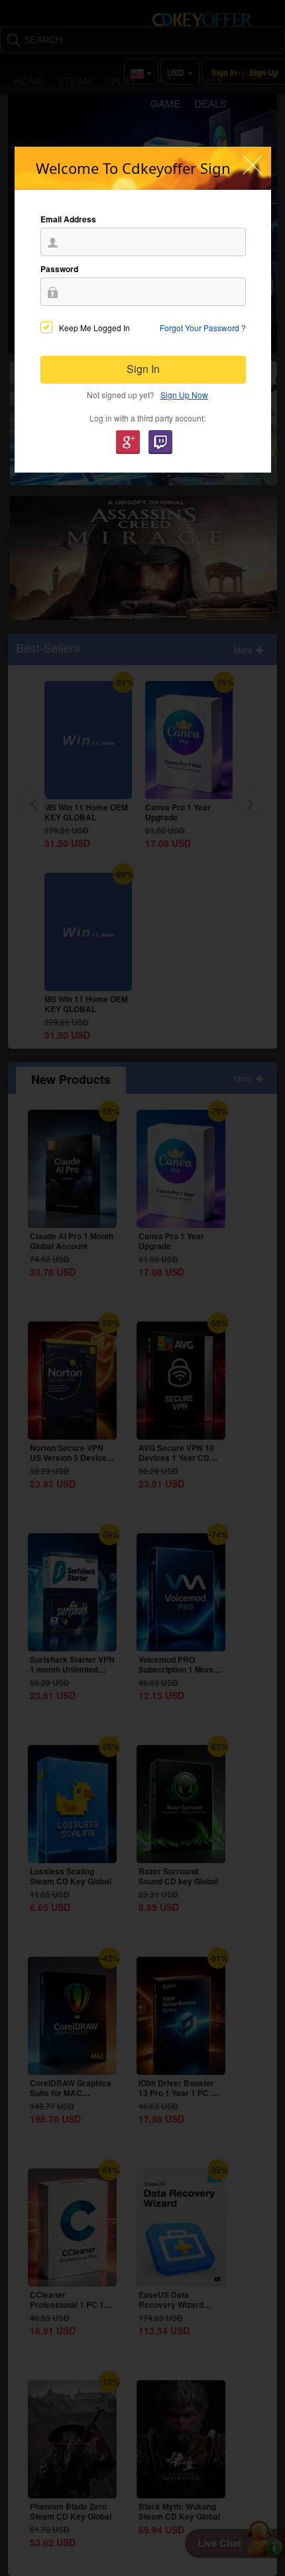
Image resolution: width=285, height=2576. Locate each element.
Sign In (143, 369)
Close (253, 165)
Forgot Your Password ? (203, 328)
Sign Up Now (184, 395)
